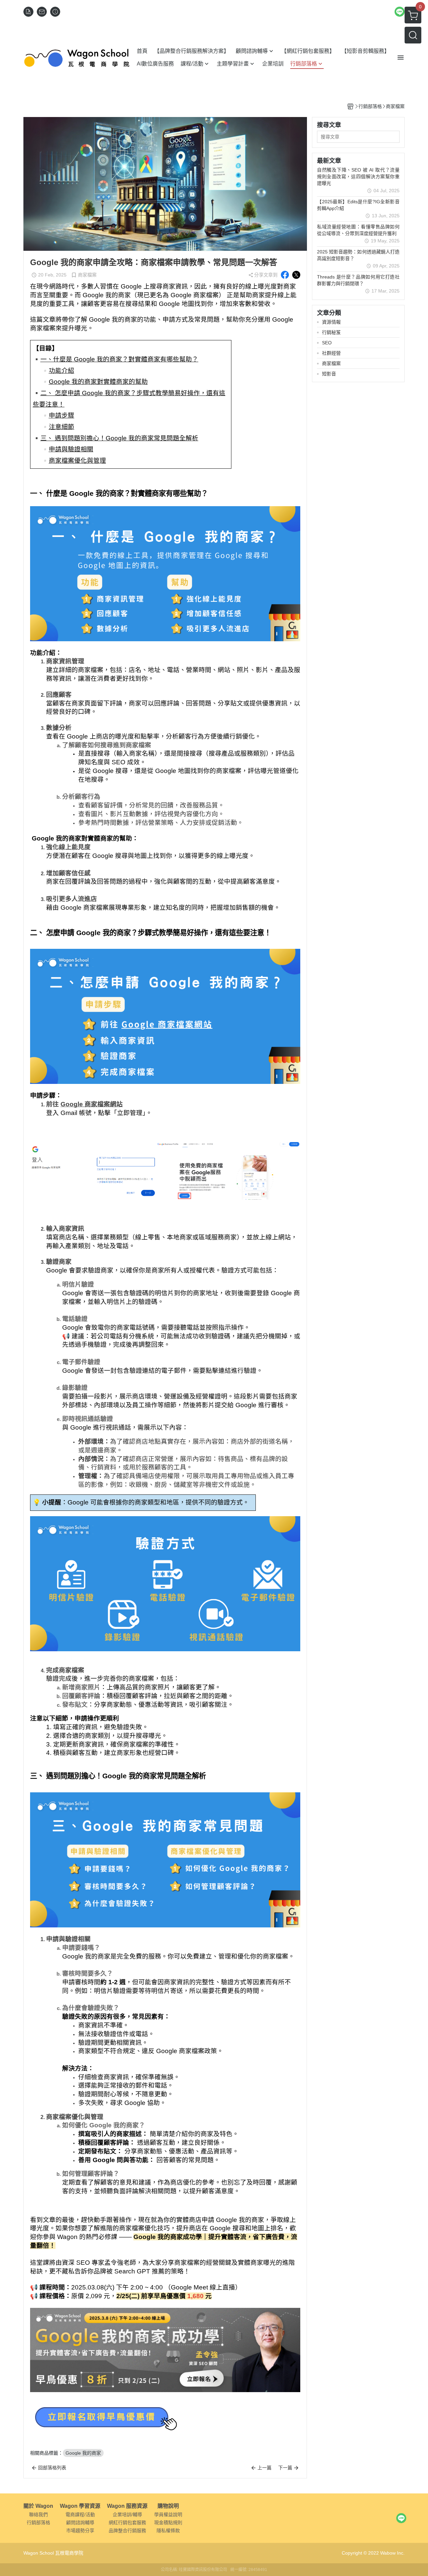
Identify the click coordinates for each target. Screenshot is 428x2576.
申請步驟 (62, 415)
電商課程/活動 (80, 2514)
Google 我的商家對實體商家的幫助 (98, 382)
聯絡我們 (38, 2514)
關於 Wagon (38, 2506)
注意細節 (62, 427)
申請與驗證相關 (71, 449)
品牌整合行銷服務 (127, 2531)
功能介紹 (62, 371)
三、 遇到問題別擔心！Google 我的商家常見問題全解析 (119, 438)
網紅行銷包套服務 (127, 2523)
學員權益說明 (168, 2514)
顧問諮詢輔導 (80, 2523)
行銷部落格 (38, 2523)
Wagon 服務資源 (127, 2506)
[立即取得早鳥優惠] (164, 2417)
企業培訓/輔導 (127, 2514)
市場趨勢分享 (80, 2531)
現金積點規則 (168, 2523)
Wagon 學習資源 (80, 2506)
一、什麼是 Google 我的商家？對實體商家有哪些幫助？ (119, 359)
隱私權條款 (168, 2531)
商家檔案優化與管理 (77, 461)
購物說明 (168, 2506)
